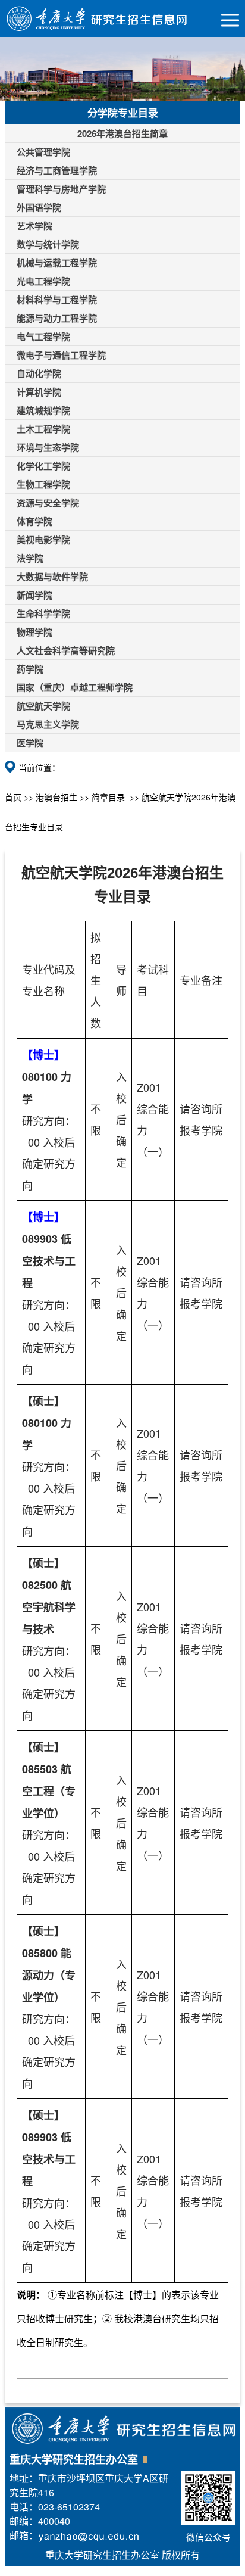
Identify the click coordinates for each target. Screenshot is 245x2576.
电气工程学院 (43, 337)
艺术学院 (34, 226)
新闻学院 (34, 595)
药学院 (30, 669)
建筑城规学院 (43, 410)
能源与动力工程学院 (57, 318)
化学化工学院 (43, 466)
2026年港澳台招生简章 (122, 133)
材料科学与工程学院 (57, 300)
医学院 (30, 743)
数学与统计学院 (48, 244)
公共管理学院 (43, 152)
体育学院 (34, 521)
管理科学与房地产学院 (61, 189)
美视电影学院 (43, 540)
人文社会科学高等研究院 (66, 650)
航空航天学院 (43, 706)
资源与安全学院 (48, 503)
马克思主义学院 (48, 724)
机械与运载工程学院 (57, 263)
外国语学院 (39, 207)
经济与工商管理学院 (57, 170)
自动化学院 (39, 373)
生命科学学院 (43, 613)
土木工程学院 (43, 429)
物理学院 (34, 632)
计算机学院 (39, 392)
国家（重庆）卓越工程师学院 (75, 687)
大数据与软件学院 (52, 577)
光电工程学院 (43, 281)
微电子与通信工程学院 (61, 355)
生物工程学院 (43, 484)
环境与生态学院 (48, 447)
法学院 (30, 558)
